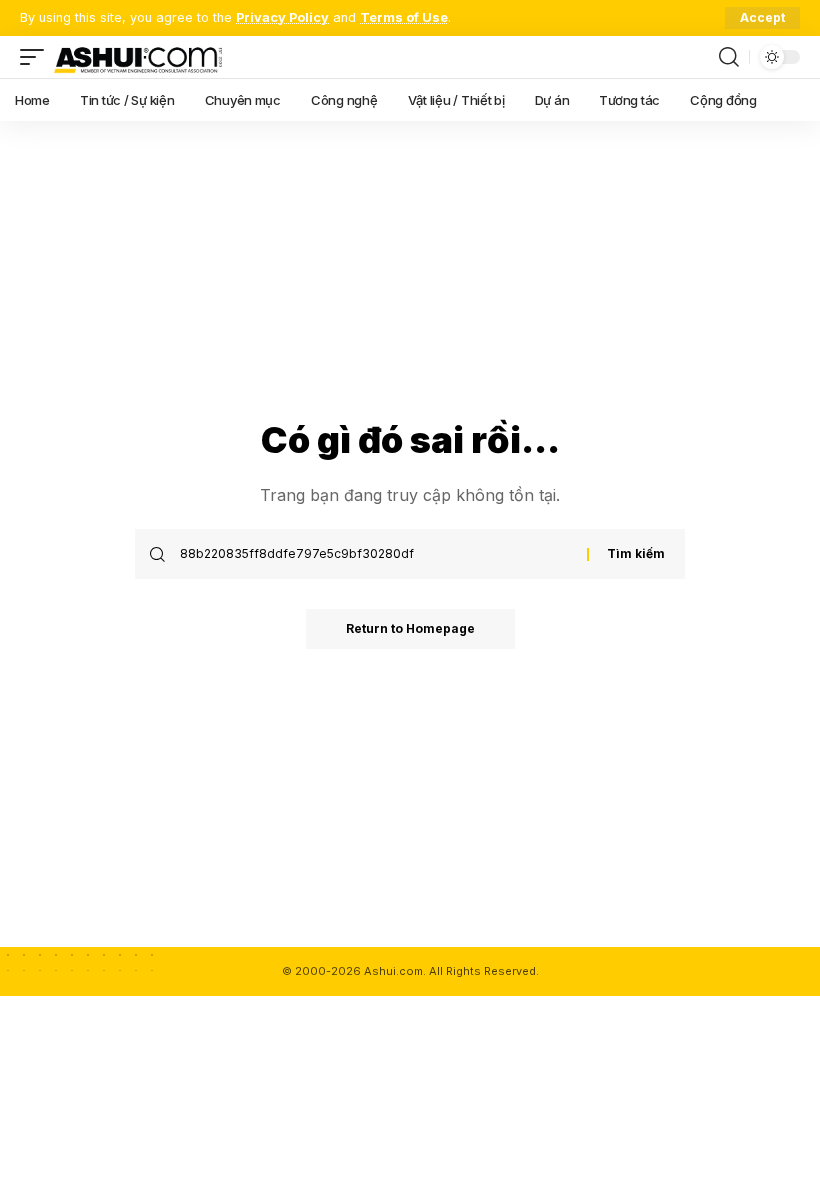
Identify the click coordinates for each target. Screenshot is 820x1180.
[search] (729, 57)
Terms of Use (404, 17)
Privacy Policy (282, 17)
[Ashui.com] (138, 57)
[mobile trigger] (37, 57)
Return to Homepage (410, 628)
